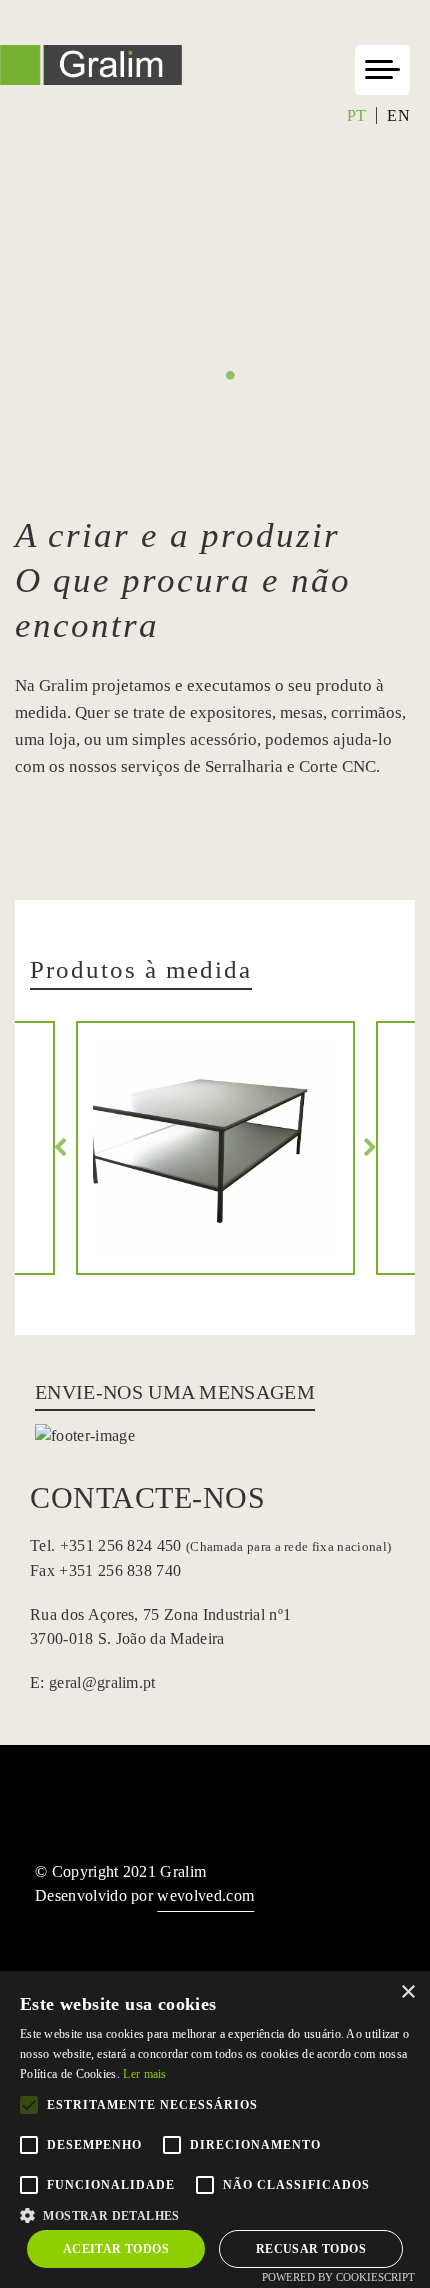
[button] (215, 2213)
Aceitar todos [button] (116, 2249)
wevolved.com (205, 1895)
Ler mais (144, 2074)
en (398, 115)
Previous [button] (60, 1148)
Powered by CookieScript (338, 2277)
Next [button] (370, 1148)
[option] (215, 278)
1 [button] (200, 375)
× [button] (407, 1992)
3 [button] (230, 375)
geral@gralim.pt (102, 1682)
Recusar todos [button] (311, 2249)
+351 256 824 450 (223, 1545)
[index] (91, 79)
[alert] (215, 2129)
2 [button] (215, 375)
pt (357, 115)
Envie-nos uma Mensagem (175, 1392)
